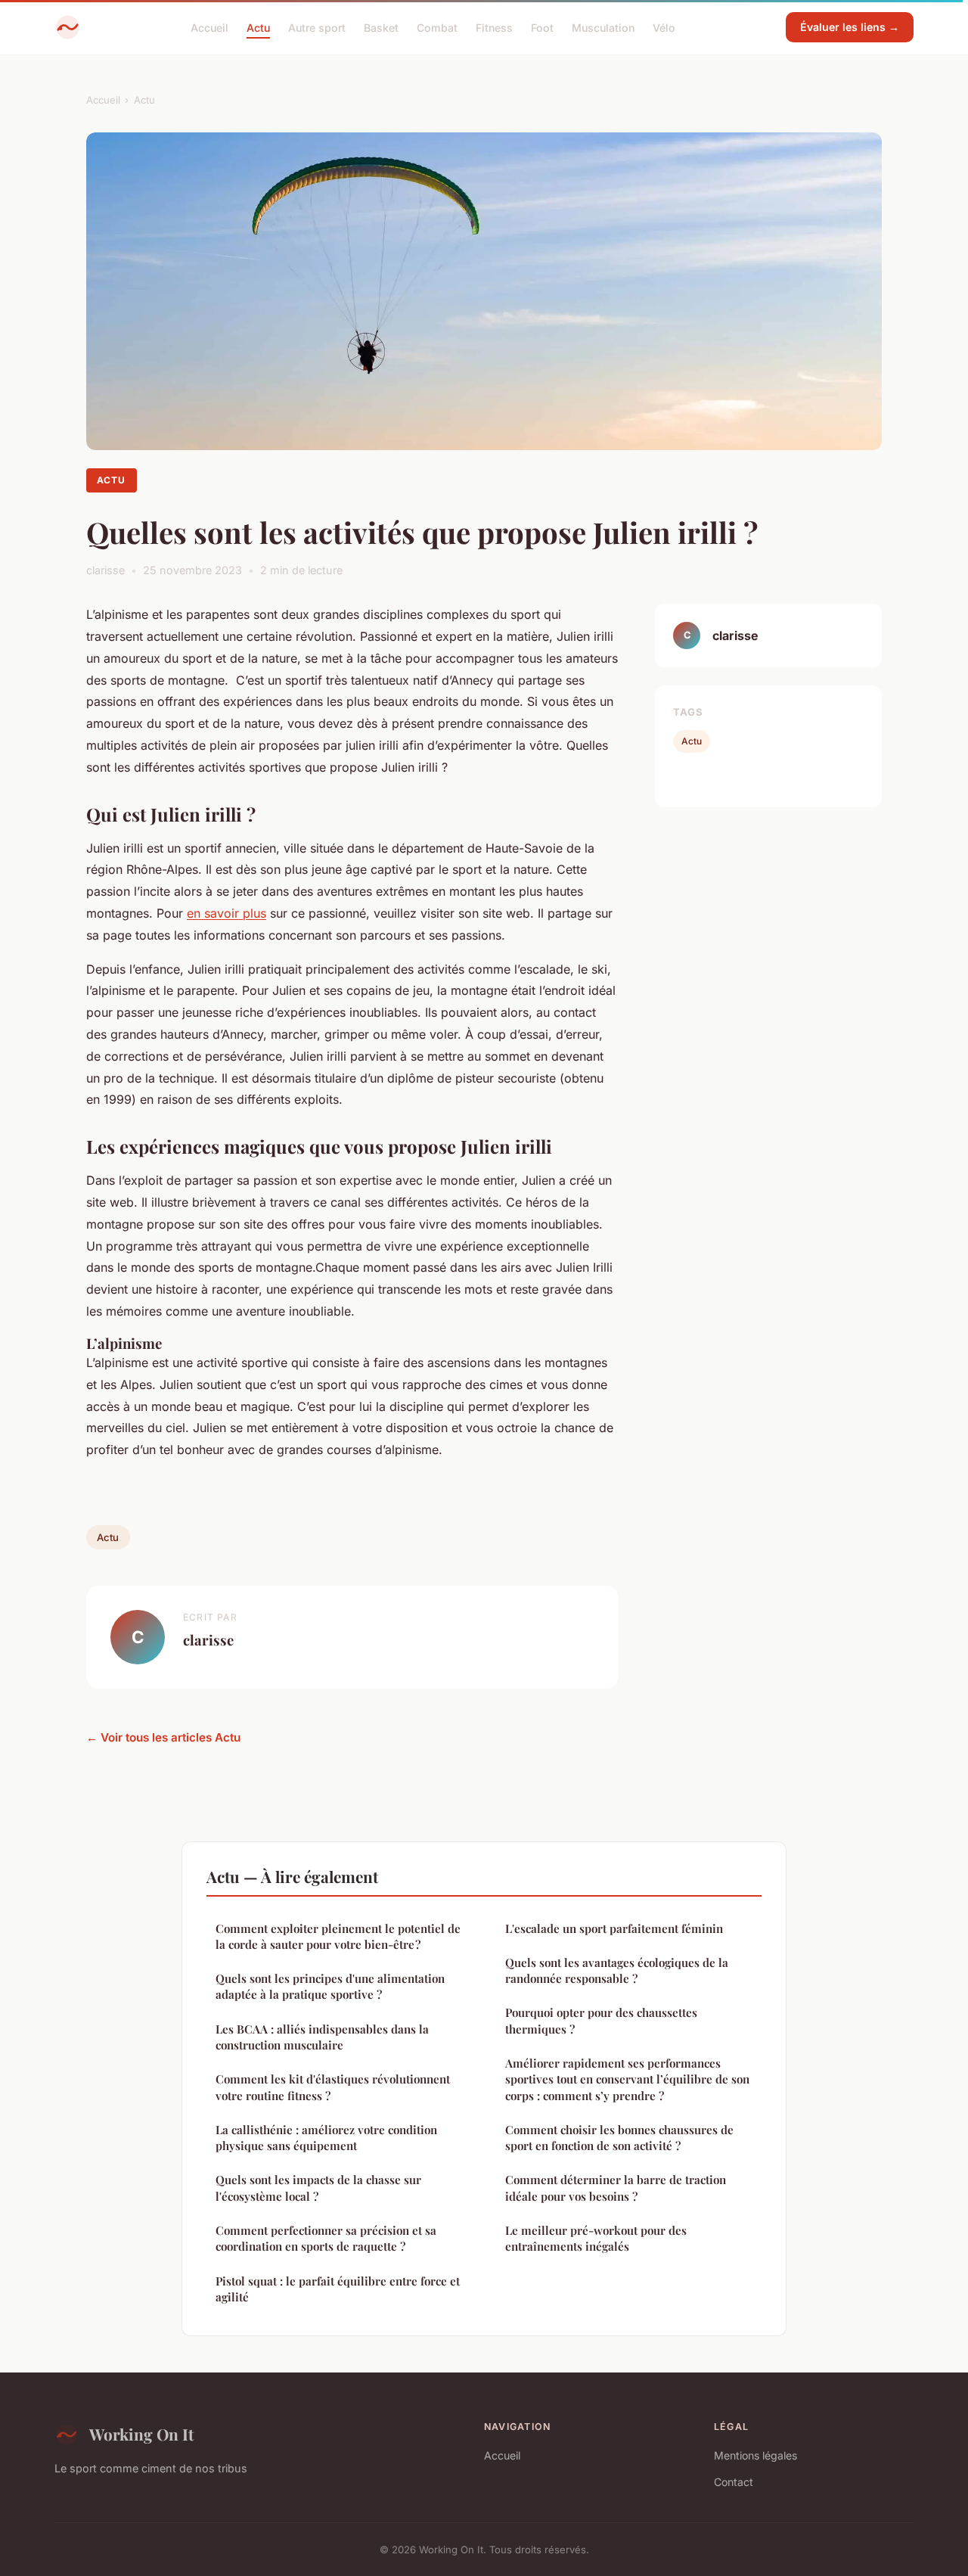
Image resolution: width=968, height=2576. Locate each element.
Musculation (603, 27)
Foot (542, 27)
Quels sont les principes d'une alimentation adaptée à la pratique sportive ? (330, 1986)
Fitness (494, 27)
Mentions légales (755, 2455)
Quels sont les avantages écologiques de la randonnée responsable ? (617, 1970)
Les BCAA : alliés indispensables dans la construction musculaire (322, 2037)
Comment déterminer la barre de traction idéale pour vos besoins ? (616, 2188)
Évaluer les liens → (850, 27)
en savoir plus (226, 913)
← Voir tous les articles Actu (163, 1737)
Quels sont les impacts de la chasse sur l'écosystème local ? (318, 2188)
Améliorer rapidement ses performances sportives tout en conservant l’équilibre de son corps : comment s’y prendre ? (627, 2079)
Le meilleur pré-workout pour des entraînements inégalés (596, 2238)
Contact (734, 2482)
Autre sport (317, 27)
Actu (258, 27)
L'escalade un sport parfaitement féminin (614, 1928)
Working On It (141, 2434)
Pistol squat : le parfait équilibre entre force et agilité (338, 2289)
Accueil (209, 27)
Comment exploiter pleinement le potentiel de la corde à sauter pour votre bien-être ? (338, 1936)
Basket (381, 27)
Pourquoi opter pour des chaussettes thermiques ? (601, 2020)
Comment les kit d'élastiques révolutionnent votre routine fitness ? (333, 2087)
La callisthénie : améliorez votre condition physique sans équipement (326, 2138)
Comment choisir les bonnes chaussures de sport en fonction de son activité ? (619, 2138)
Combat (437, 27)
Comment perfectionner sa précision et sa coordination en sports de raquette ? (326, 2238)
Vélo (664, 27)
